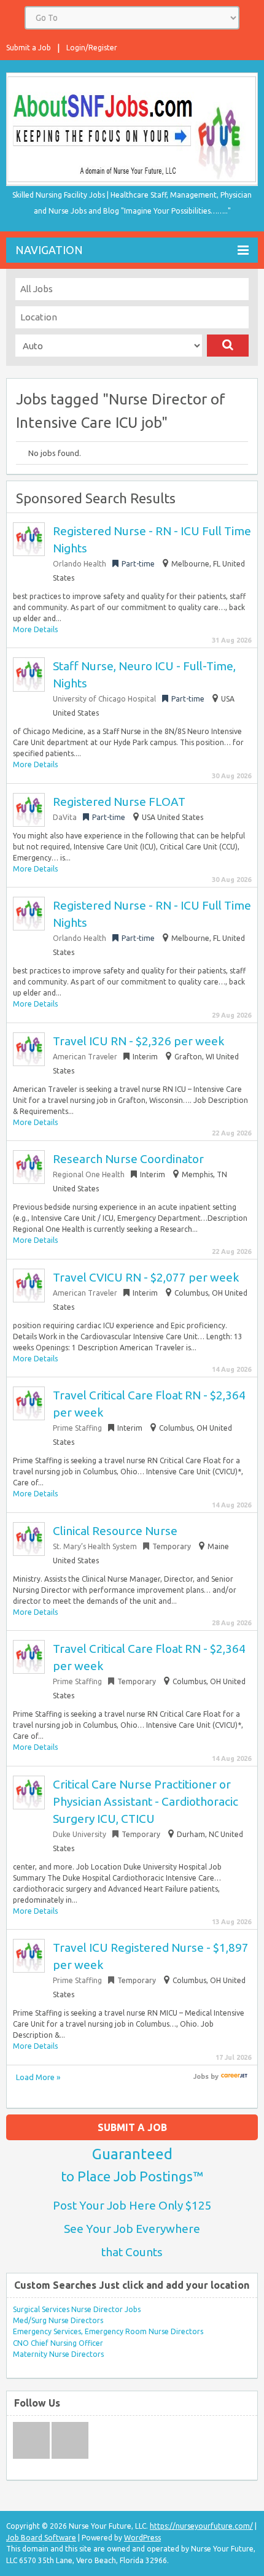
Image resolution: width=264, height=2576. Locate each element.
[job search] (234, 2076)
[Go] (228, 346)
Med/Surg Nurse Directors (58, 2320)
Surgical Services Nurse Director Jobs (77, 2309)
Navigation (49, 250)
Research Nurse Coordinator (128, 1159)
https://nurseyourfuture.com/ (201, 2526)
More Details (35, 629)
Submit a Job (29, 48)
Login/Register (92, 48)
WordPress (142, 2538)
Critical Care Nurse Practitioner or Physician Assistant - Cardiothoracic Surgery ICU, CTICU (146, 1801)
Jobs (201, 2076)
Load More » (38, 2077)
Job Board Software (41, 2538)
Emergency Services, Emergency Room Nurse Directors (108, 2331)
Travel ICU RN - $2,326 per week (138, 1041)
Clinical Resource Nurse (115, 1531)
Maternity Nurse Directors (58, 2354)
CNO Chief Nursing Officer (58, 2343)
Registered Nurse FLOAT (119, 802)
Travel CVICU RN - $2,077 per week (146, 1277)
